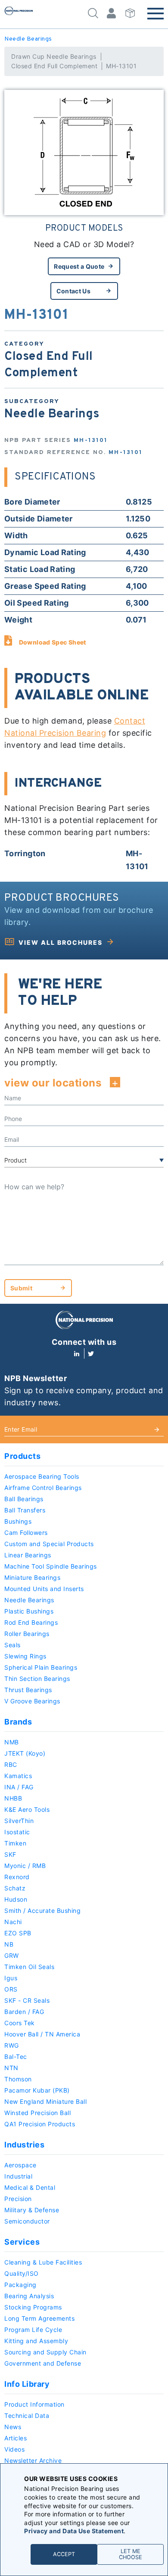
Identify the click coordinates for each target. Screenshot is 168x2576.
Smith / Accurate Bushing (42, 1911)
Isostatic (17, 1832)
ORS (11, 1989)
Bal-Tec (16, 2057)
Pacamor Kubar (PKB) (37, 2090)
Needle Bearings (28, 39)
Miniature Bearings (32, 1577)
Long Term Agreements (39, 2318)
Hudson (16, 1899)
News (13, 2427)
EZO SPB (18, 1933)
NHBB (13, 1798)
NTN (11, 2068)
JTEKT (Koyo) (25, 1753)
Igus (11, 1978)
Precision (18, 2199)
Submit (21, 1288)
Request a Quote (79, 266)
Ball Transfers (25, 1510)
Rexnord (17, 1877)
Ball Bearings (24, 1499)
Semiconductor (27, 2221)
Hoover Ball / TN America (42, 2034)
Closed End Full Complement (54, 66)
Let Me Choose (131, 2554)
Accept (64, 2554)
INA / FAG (19, 1787)
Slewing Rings (25, 1656)
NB (9, 1944)
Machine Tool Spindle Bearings (51, 1566)
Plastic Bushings (29, 1611)
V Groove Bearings (32, 1701)
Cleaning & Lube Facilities (43, 2262)
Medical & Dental (30, 2187)
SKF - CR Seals (27, 2000)
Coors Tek (20, 2023)
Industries (24, 2145)
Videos (14, 2449)
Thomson (18, 2079)
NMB (12, 1742)
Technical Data (27, 2416)
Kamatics (18, 1776)
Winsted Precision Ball (37, 2113)
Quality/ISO (22, 2273)
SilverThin (19, 1821)
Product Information (34, 2404)
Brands (18, 1722)
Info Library (27, 2384)
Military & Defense (32, 2210)
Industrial (18, 2176)
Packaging (20, 2285)
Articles (16, 2438)
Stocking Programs (33, 2307)
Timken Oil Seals (29, 1967)
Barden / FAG (24, 2012)
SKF (10, 1854)
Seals (12, 1645)
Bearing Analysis (29, 2296)
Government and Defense (43, 2363)
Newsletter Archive (33, 2460)
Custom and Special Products (49, 1544)
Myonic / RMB (25, 1866)
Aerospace (20, 2165)
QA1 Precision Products (40, 2124)
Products (22, 1456)
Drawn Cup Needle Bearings (54, 56)
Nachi (13, 1922)
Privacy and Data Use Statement (74, 2531)
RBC (11, 1764)
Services (22, 2242)
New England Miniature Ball (45, 2101)
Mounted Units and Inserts (44, 1589)
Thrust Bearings (28, 1690)
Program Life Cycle (33, 2330)
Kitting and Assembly (36, 2341)
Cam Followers (26, 1533)
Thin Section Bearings (37, 1679)
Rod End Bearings (31, 1622)
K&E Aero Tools (27, 1809)
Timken (15, 1843)
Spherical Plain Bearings (41, 1667)
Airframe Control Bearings (43, 1488)
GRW (12, 1955)
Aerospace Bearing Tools (42, 1476)
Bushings (18, 1521)
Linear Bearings (28, 1555)
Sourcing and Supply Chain (45, 2352)
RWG (12, 2045)
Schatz (15, 1888)
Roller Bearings (27, 1634)
